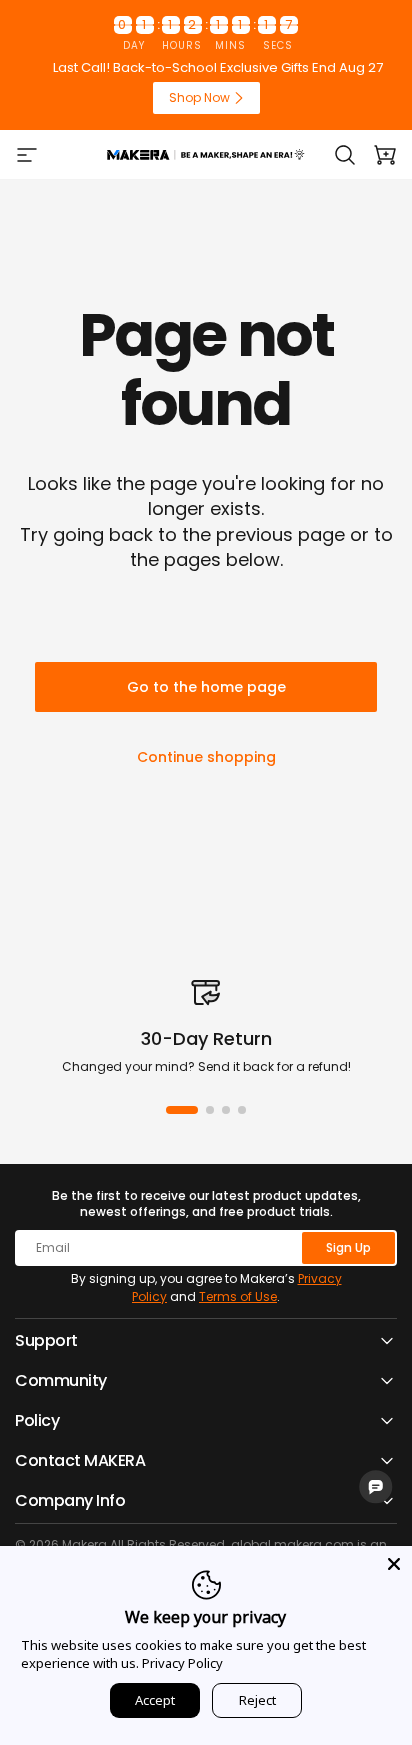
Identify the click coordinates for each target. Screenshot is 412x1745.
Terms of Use (238, 1296)
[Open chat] (376, 1487)
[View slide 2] (210, 1110)
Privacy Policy (182, 1663)
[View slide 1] (182, 1110)
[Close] (394, 1564)
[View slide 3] (226, 1110)
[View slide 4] (242, 1110)
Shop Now (199, 97)
